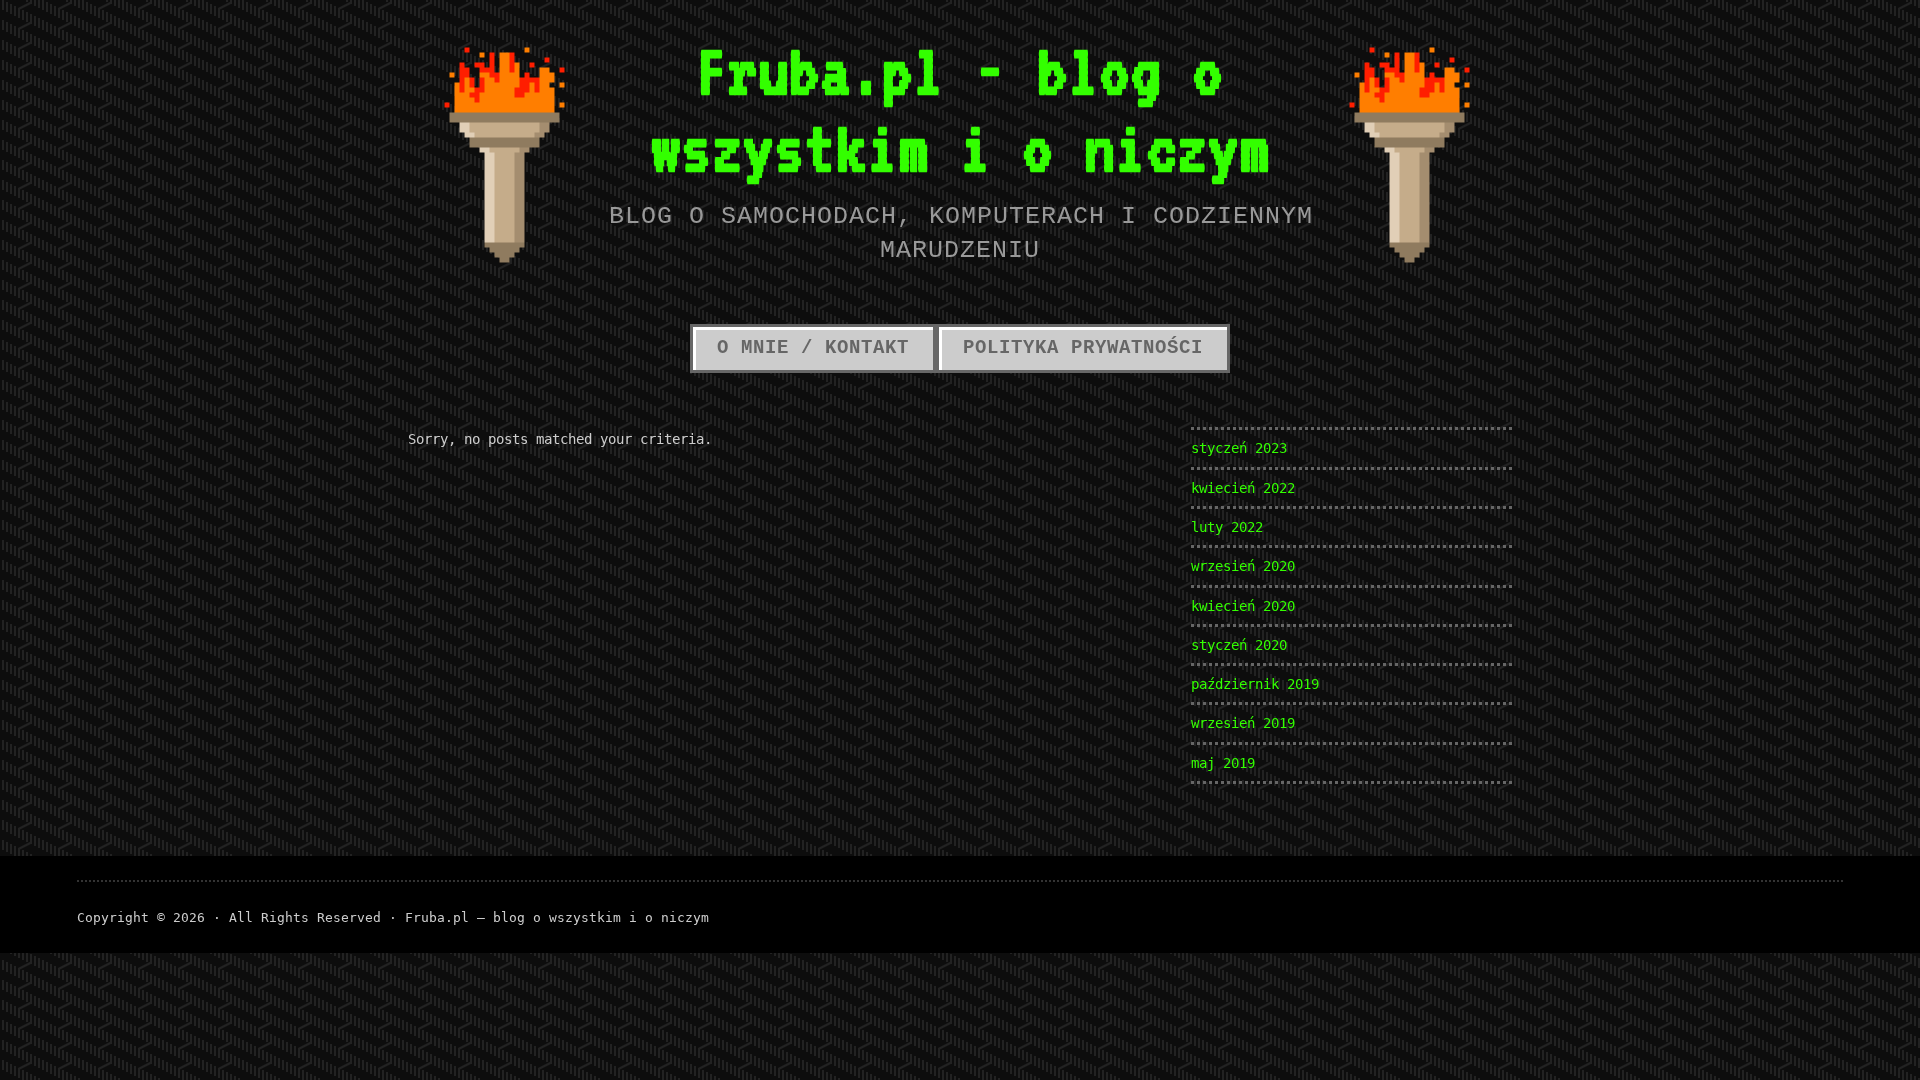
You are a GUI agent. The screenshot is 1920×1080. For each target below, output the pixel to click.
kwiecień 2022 (1243, 488)
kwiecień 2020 (1243, 606)
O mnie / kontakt (813, 348)
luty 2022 (1227, 527)
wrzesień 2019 (1243, 723)
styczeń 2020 (1239, 645)
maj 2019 (1223, 763)
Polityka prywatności (1083, 348)
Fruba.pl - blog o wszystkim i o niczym (960, 109)
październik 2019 (1255, 684)
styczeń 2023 (1239, 448)
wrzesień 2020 (1243, 566)
